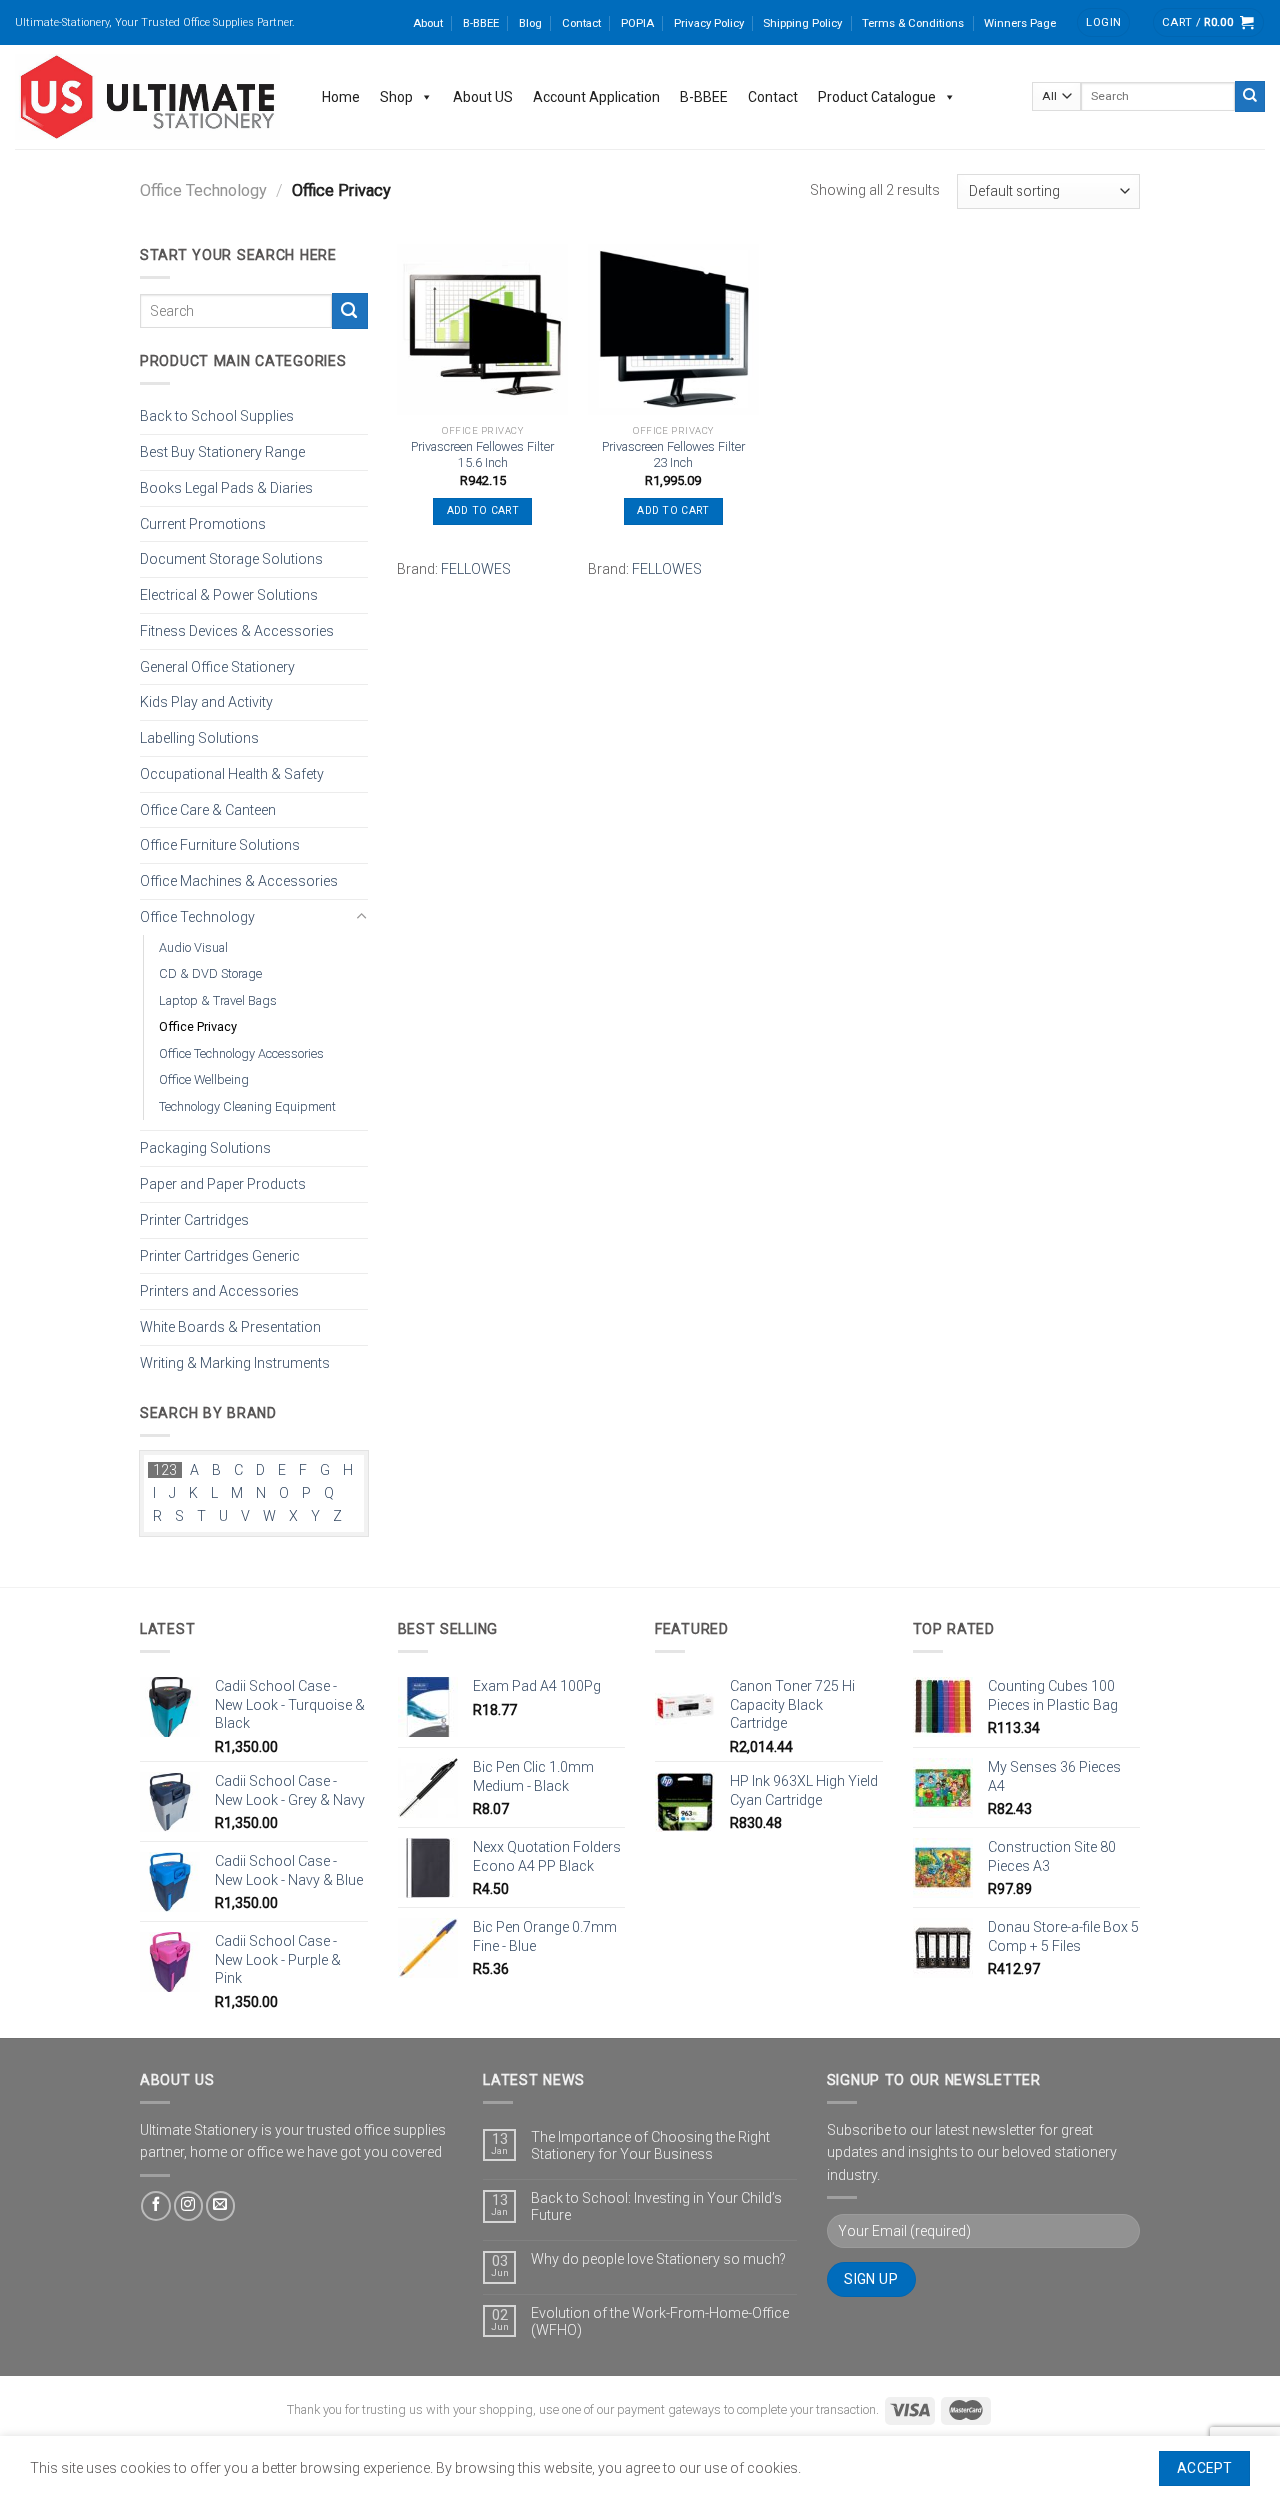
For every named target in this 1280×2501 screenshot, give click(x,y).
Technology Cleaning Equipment (247, 1105)
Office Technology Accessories (241, 1052)
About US (483, 97)
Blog (530, 23)
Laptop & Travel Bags (218, 999)
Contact (581, 23)
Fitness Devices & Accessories (237, 631)
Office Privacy (198, 1026)
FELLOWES (476, 569)
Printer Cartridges (194, 1219)
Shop (396, 97)
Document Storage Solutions (231, 559)
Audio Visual (193, 946)
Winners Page (1020, 23)
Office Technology (203, 190)
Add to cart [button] (483, 510)
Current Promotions (203, 523)
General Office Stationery (217, 666)
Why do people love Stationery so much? (658, 2259)
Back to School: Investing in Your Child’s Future (656, 2206)
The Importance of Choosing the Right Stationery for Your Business (650, 2145)
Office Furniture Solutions (220, 845)
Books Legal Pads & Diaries (226, 487)
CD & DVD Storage (210, 973)
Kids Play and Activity (206, 702)
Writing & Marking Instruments (235, 1363)
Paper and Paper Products (223, 1184)
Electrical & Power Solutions (229, 595)
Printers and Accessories (219, 1291)
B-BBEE (481, 23)
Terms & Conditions (913, 23)
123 (165, 1470)
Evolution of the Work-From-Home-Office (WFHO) (660, 2321)
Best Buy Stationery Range (222, 452)
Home (341, 97)
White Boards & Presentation (230, 1327)
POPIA (637, 23)
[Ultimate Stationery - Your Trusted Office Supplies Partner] (148, 97)
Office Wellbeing (204, 1079)
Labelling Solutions (199, 738)
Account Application (596, 97)
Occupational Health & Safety (232, 774)
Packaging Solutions (205, 1148)
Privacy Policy (709, 23)
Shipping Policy (802, 23)
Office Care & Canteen (208, 809)
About (428, 23)
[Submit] (1250, 96)
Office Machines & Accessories (239, 881)
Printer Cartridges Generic (220, 1255)
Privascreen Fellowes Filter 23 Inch (673, 455)
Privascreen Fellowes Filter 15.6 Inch (482, 455)
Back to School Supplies (217, 416)
